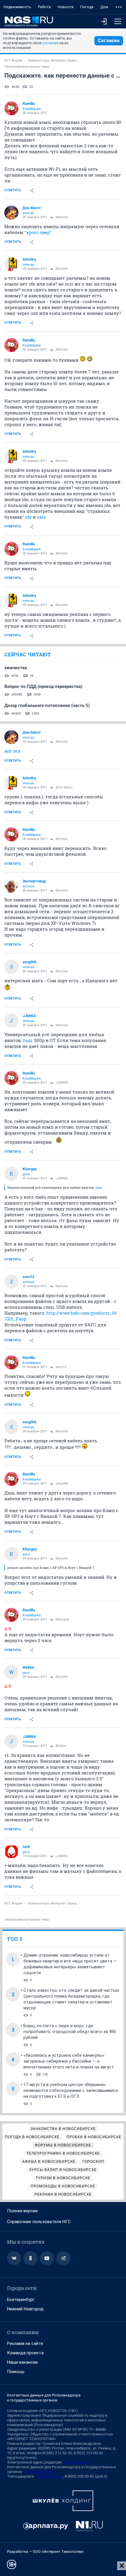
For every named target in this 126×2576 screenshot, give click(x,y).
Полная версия (22, 2211)
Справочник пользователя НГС (39, 2222)
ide (28, 517)
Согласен (109, 41)
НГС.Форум (13, 60)
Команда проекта (25, 2353)
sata (41, 517)
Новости (66, 7)
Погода (87, 7)
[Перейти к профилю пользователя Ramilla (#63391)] (11, 108)
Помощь (16, 2372)
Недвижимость (17, 7)
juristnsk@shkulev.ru (41, 2472)
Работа (44, 7)
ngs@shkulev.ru (77, 2462)
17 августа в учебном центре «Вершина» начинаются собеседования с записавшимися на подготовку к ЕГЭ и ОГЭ (71, 2090)
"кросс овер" (38, 232)
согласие (50, 43)
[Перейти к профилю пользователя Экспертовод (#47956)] (11, 886)
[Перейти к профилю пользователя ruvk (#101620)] (11, 1851)
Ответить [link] (13, 190)
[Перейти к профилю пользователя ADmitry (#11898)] (11, 264)
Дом (104, 7)
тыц (27, 1040)
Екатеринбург (21, 2300)
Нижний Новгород (25, 2309)
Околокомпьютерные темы (27, 67)
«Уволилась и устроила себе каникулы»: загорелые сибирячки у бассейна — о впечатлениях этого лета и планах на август (69, 2061)
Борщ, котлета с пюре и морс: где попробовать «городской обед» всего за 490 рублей (70, 2032)
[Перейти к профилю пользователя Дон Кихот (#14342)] (11, 213)
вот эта (12, 751)
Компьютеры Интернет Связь (53, 60)
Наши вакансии (22, 2362)
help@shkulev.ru (49, 2476)
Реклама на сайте (25, 2343)
